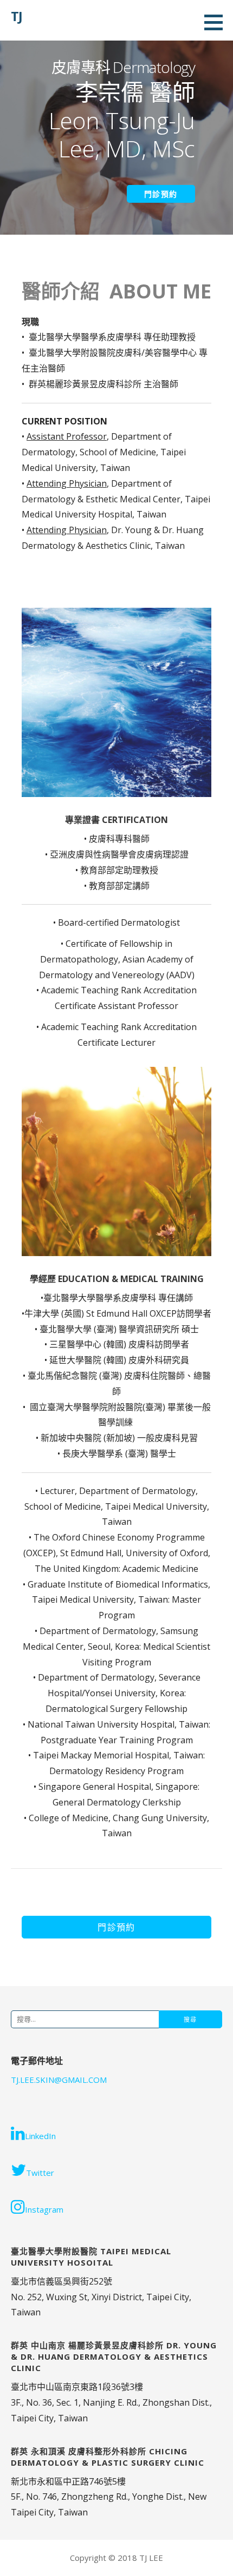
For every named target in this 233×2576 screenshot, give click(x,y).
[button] (116, 1927)
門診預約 (161, 194)
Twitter (40, 2173)
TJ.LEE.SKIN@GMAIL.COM (59, 2080)
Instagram (44, 2209)
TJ (17, 16)
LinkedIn (40, 2136)
